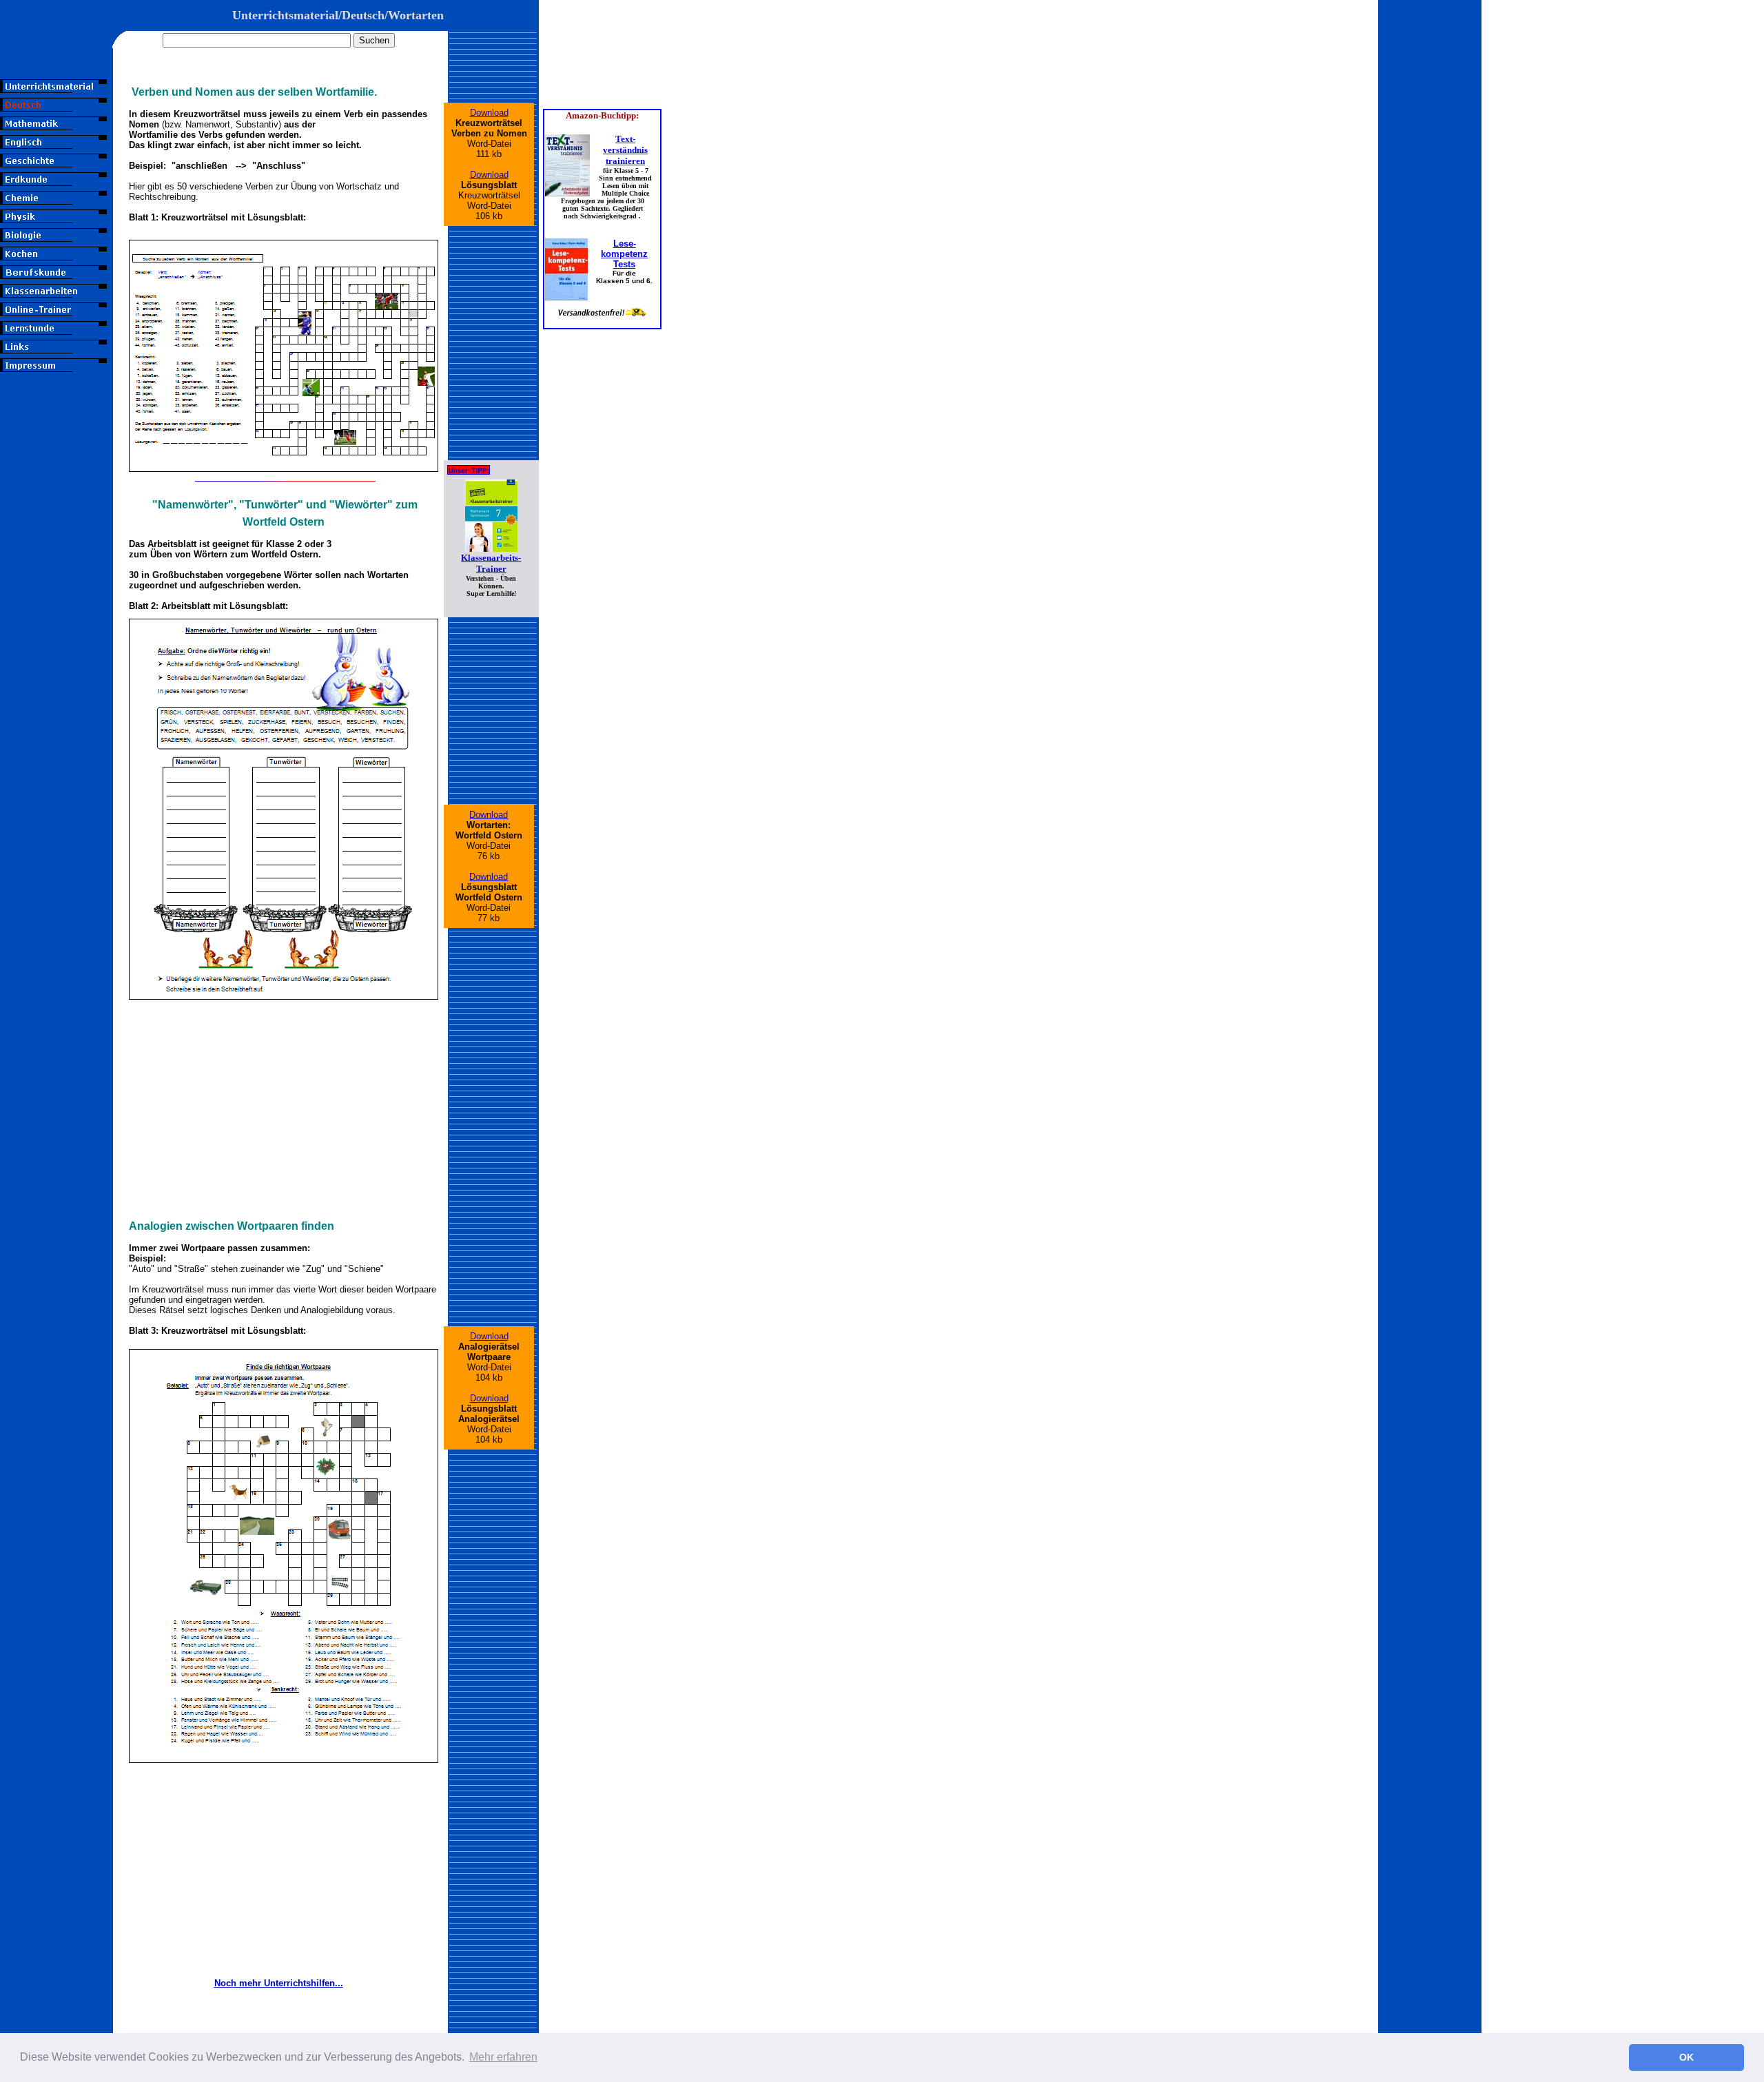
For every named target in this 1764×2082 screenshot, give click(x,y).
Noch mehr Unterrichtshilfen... (279, 1983)
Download (489, 113)
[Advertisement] (57, 641)
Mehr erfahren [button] (503, 2057)
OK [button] (1686, 2057)
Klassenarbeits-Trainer (491, 563)
